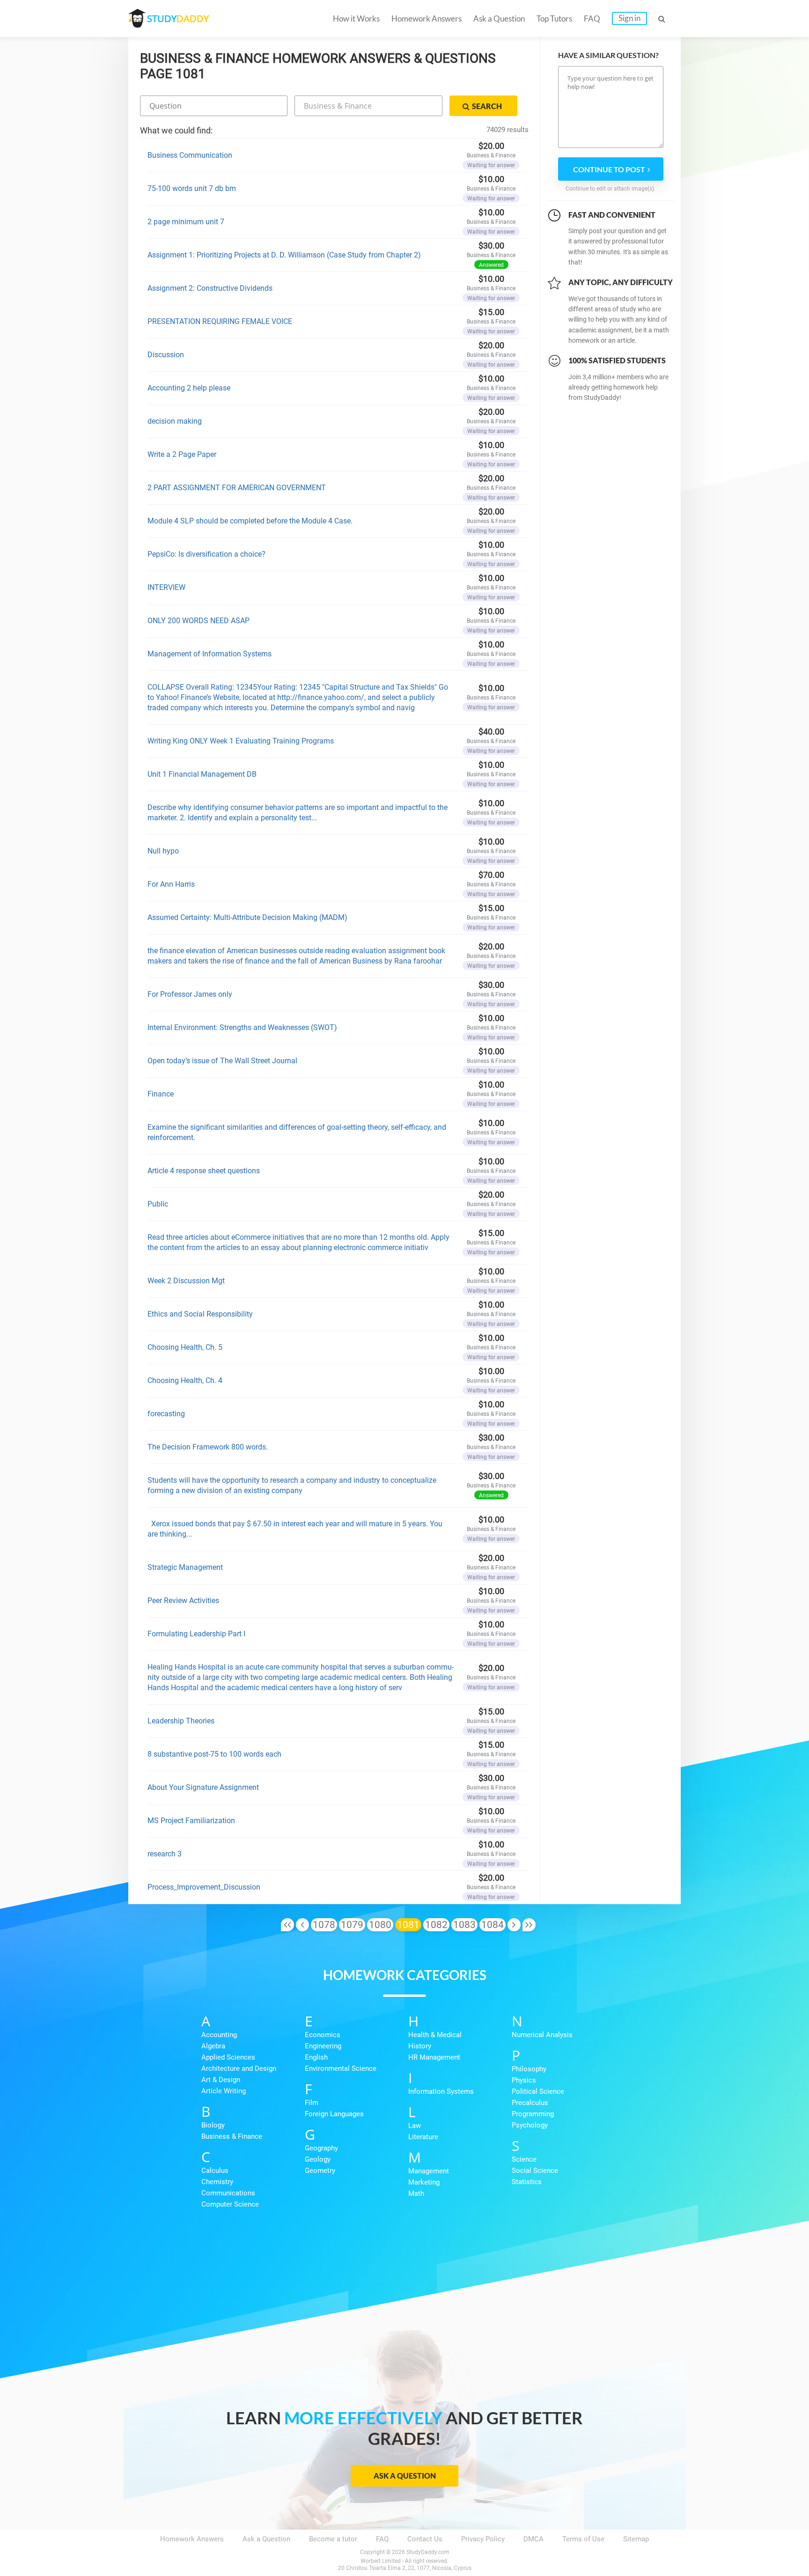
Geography (321, 2148)
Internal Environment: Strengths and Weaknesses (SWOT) (242, 1027)
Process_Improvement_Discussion (204, 1887)
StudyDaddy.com (428, 2552)
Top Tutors (554, 18)
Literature (423, 2137)
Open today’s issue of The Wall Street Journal (222, 1061)
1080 (380, 1925)
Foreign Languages (334, 2114)
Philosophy (529, 2069)
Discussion (166, 355)
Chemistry (217, 2182)
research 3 (165, 1854)
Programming (533, 2114)
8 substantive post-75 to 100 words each (214, 1754)
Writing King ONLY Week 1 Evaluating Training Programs (241, 741)
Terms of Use (583, 2539)
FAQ (592, 18)
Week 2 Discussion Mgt (186, 1281)
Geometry (320, 2171)
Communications (228, 2193)
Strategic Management (185, 1567)
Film (312, 2103)
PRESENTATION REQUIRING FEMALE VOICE (220, 321)
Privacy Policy (483, 2539)
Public (158, 1204)
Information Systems (441, 2091)
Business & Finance (232, 2136)
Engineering (323, 2046)
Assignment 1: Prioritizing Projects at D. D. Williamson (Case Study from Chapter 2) (284, 255)
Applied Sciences (228, 2057)
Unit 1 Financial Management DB (202, 774)
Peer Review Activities (183, 1601)
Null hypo (163, 851)
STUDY (178, 18)
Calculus (215, 2171)
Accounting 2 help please (189, 388)
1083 (464, 1925)
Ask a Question (499, 18)
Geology (318, 2159)
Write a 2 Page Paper (182, 454)
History (420, 2046)
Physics (524, 2080)
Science (524, 2159)
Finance (161, 1094)
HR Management (434, 2057)
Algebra (213, 2046)
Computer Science (230, 2204)
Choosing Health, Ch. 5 (185, 1347)
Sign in (629, 18)
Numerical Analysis (542, 2035)
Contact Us (425, 2539)
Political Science (538, 2091)
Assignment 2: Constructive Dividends (210, 288)
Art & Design (221, 2080)
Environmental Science (341, 2068)
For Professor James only (190, 994)
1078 (324, 1925)
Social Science (535, 2171)
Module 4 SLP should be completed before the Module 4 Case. (250, 521)
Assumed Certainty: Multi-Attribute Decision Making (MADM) (247, 917)
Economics (323, 2035)
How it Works (356, 18)
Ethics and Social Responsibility (200, 1314)
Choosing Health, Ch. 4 (185, 1380)
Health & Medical (435, 2035)
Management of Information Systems (210, 654)
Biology (213, 2125)
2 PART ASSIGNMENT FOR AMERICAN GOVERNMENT (237, 488)
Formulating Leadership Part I (196, 1634)
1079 (352, 1925)
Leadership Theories (181, 1721)
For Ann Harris (171, 884)
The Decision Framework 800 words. (208, 1447)
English (316, 2057)
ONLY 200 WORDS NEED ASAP (199, 621)
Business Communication (190, 155)
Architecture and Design (239, 2068)
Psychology (530, 2125)
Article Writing (224, 2091)
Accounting (219, 2035)
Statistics (527, 2182)
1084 (493, 1925)
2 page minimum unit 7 (186, 222)
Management (429, 2171)
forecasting (166, 1414)
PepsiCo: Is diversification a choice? (206, 554)
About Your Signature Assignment (203, 1787)
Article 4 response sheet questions (204, 1171)
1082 (436, 1925)
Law (415, 2126)
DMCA (533, 2539)
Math (416, 2193)
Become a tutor (333, 2539)
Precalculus (530, 2103)
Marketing (424, 2182)
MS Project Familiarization (191, 1821)
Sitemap (636, 2539)
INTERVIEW (166, 587)
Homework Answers (427, 18)
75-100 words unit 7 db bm (192, 188)
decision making (175, 421)
